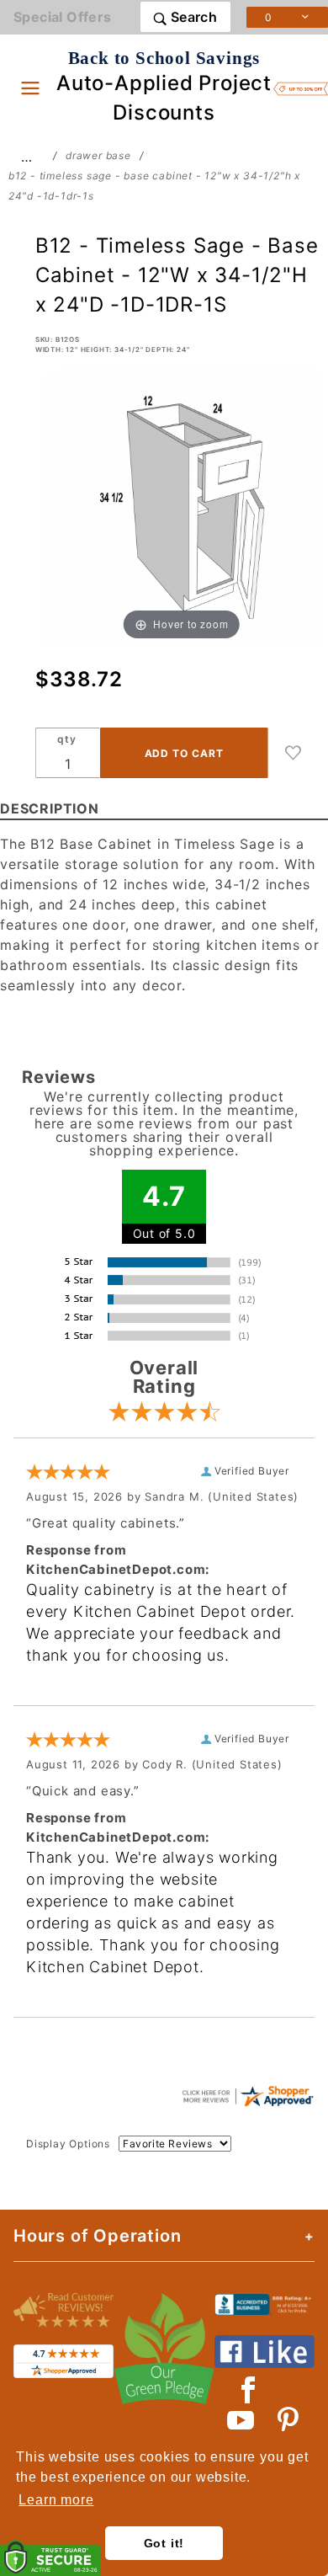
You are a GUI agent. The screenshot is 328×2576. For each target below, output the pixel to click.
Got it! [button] (164, 2543)
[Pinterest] (288, 2420)
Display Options (68, 2144)
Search (192, 17)
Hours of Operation (97, 2236)
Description (50, 808)
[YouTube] (241, 2420)
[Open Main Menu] (30, 88)
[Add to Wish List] (294, 753)
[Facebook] (249, 2390)
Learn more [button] (56, 2500)
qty (66, 739)
